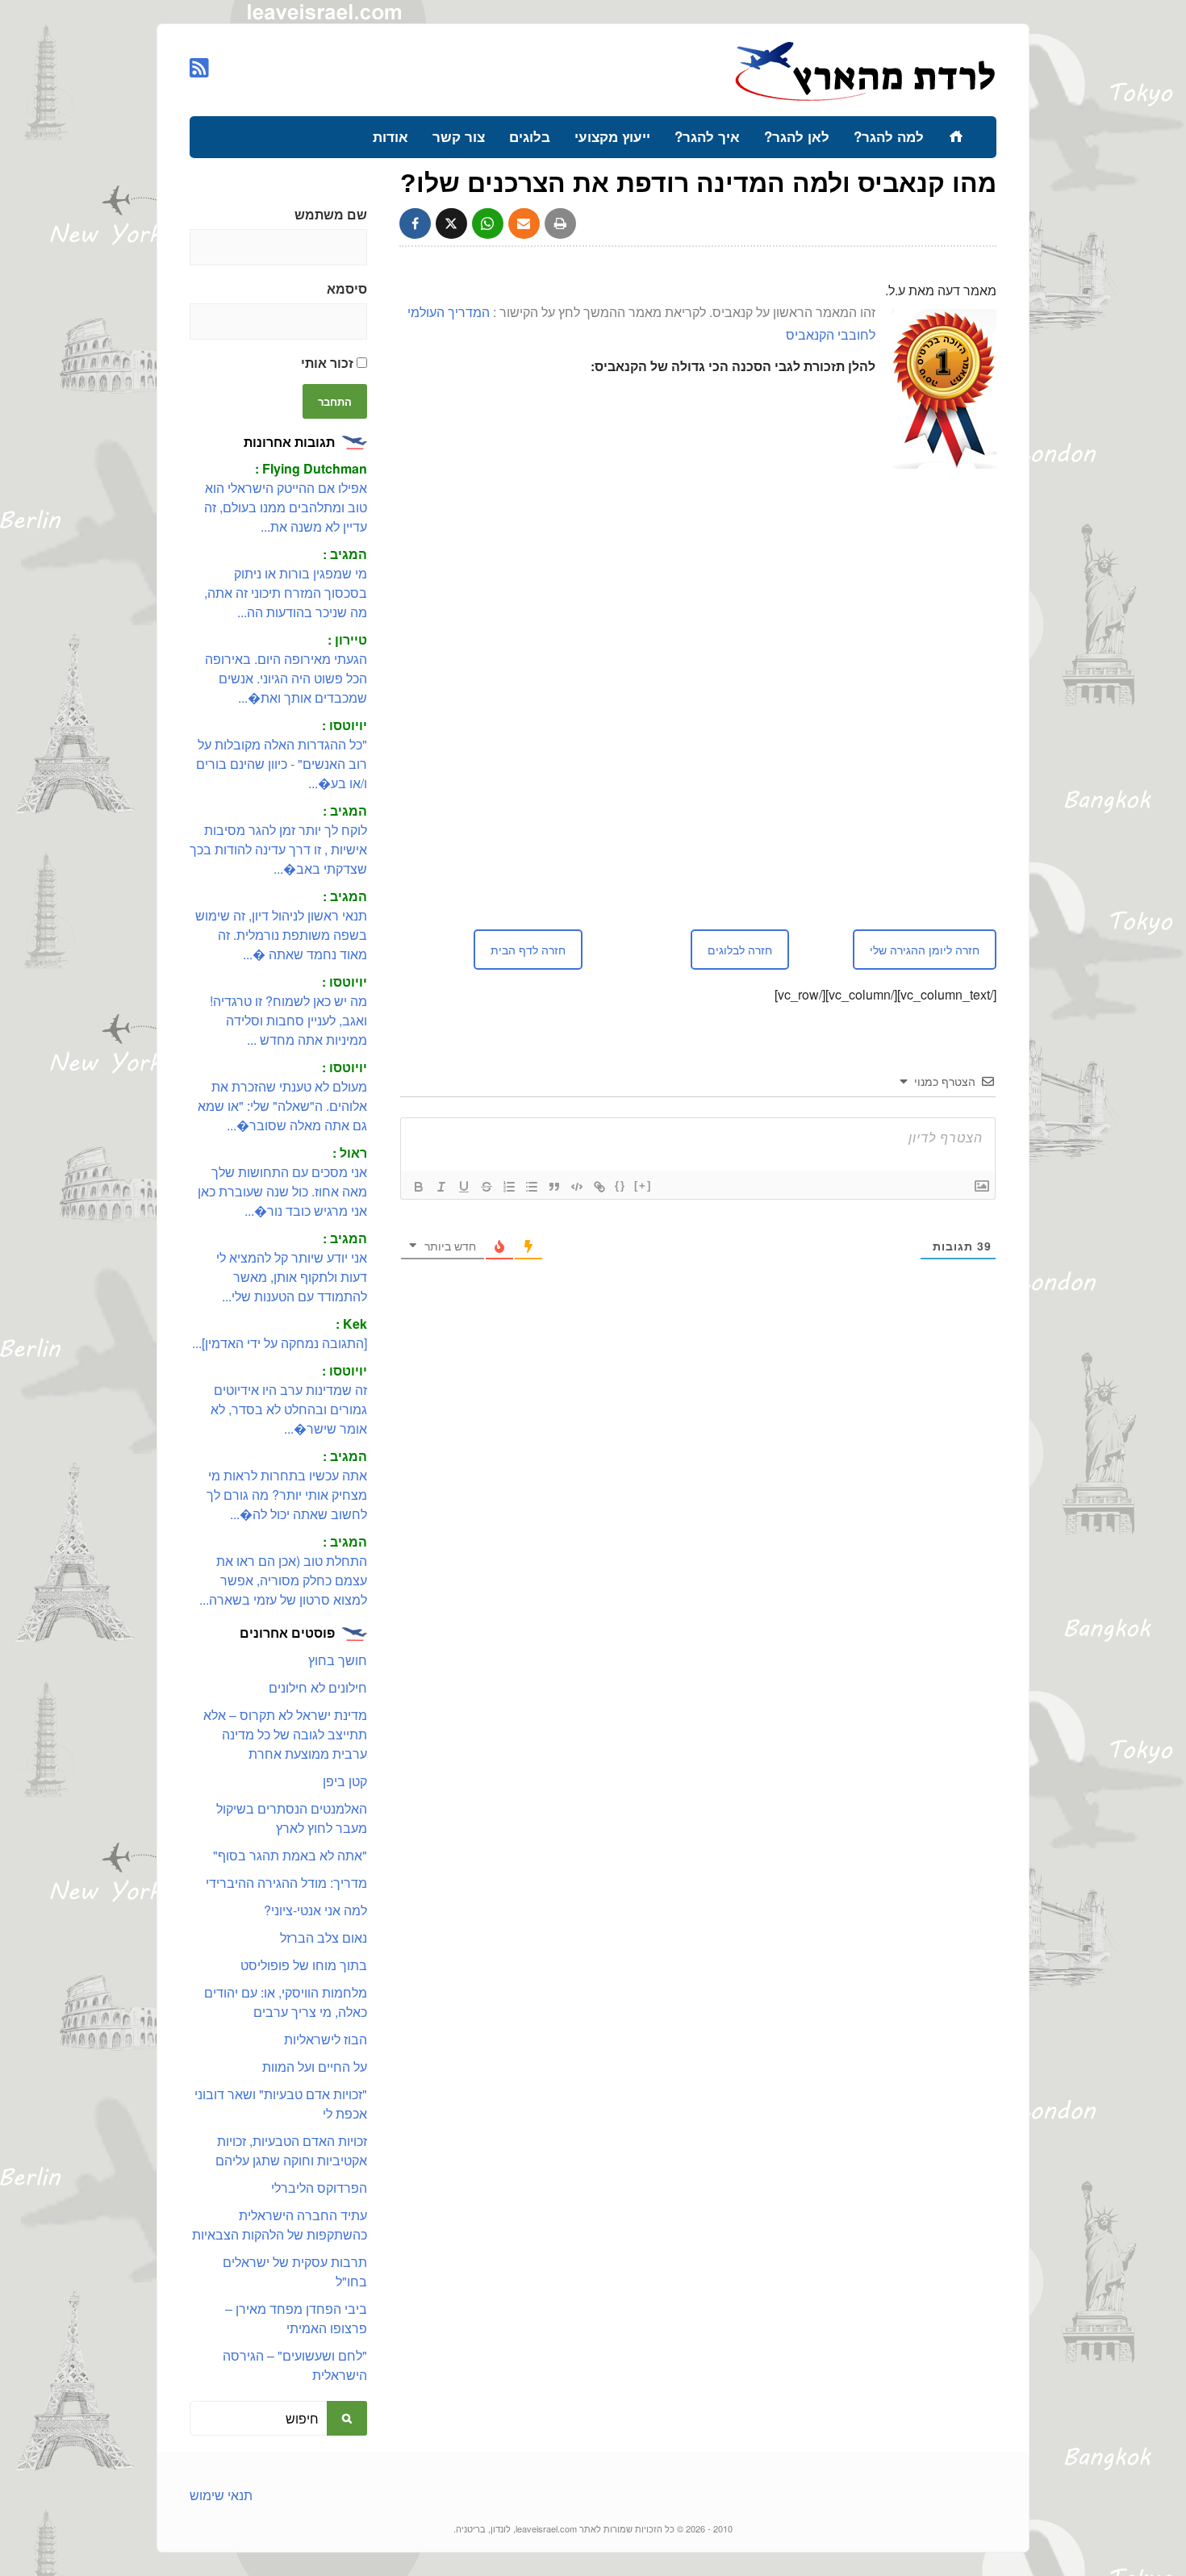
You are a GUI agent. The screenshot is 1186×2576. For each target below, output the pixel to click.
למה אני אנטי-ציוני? (315, 1910)
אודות (390, 136)
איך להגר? (707, 136)
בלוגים (530, 136)
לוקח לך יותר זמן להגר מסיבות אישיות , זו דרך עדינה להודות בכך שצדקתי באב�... (278, 849)
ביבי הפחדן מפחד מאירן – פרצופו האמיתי (296, 2318)
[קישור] (599, 1187)
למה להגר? (889, 136)
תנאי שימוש (221, 2495)
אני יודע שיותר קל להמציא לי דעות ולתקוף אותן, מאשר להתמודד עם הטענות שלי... (292, 1277)
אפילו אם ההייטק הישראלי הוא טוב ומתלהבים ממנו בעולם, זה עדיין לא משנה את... (286, 507)
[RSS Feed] (199, 67)
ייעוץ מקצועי (612, 136)
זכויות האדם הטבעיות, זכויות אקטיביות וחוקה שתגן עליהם (291, 2150)
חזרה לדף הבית (528, 950)
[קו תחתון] (464, 1187)
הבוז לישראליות (326, 2039)
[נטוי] (441, 1187)
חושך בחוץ (338, 1660)
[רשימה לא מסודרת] (532, 1187)
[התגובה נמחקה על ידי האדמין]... (280, 1343)
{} (620, 1186)
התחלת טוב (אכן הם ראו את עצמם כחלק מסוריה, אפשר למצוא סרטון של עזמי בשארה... (283, 1580)
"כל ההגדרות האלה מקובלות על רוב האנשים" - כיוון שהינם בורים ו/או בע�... (282, 764)
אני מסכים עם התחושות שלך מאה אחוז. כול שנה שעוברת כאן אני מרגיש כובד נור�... (282, 1191)
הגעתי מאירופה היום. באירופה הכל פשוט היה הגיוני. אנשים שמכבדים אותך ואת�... (286, 678)
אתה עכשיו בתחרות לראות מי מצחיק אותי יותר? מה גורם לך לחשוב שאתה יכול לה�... (287, 1495)
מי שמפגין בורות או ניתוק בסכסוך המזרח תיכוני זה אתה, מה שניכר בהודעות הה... (286, 593)
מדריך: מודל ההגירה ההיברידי (286, 1883)
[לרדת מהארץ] (865, 99)
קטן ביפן (345, 1781)
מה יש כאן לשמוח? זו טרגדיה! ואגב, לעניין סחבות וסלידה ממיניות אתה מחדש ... (288, 1020)
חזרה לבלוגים (740, 950)
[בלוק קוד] (577, 1187)
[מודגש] (419, 1187)
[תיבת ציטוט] (554, 1187)
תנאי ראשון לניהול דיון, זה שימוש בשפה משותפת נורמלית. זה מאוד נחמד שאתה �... (281, 935)
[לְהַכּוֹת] (487, 1187)
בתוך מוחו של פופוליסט (304, 1965)
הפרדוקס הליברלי (319, 2188)
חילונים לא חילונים (318, 1687)
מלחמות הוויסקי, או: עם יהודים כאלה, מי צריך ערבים (286, 2002)
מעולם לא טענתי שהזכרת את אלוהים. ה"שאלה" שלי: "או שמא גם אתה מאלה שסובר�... (282, 1106)
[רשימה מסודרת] (509, 1187)
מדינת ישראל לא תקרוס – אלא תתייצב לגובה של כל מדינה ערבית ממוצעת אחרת (285, 1734)
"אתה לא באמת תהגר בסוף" (290, 1855)
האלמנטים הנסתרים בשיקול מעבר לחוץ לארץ (292, 1818)
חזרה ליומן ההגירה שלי (925, 950)
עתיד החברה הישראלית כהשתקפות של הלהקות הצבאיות (280, 2225)
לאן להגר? (797, 136)
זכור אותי (329, 363)
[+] (643, 1186)
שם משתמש (331, 214)
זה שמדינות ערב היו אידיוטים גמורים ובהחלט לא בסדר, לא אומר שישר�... (289, 1409)
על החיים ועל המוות (315, 2067)
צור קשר (459, 136)
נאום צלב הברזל (324, 1937)
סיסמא (347, 288)
